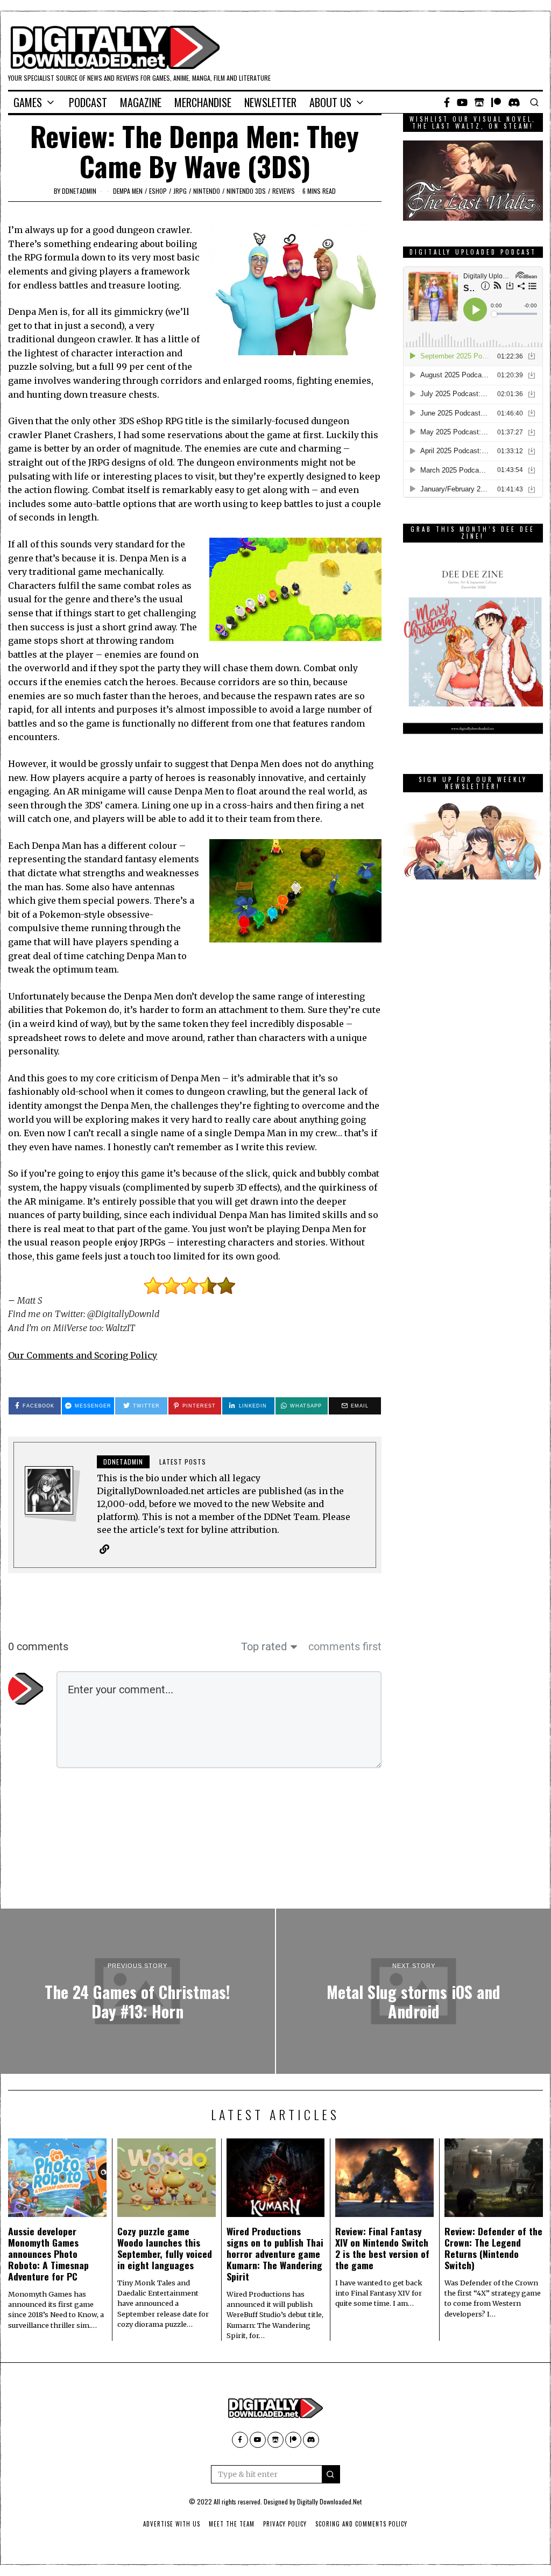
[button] (331, 2474)
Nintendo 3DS (246, 191)
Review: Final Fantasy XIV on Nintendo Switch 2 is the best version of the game (382, 2248)
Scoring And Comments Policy (361, 2524)
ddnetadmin (79, 191)
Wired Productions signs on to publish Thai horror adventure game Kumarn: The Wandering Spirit (275, 2254)
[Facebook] (447, 102)
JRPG (180, 191)
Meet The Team (232, 2524)
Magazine (141, 102)
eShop (158, 191)
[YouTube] (462, 102)
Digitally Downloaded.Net (329, 2501)
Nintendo (207, 191)
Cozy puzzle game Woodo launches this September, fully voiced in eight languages (165, 2248)
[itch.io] (479, 102)
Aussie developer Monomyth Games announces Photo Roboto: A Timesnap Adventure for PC (48, 2254)
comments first (345, 1646)
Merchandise (203, 102)
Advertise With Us (172, 2524)
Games (28, 102)
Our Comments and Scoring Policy (83, 1355)
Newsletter (270, 102)
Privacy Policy (285, 2524)
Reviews (284, 191)
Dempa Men (128, 191)
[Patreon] (496, 102)
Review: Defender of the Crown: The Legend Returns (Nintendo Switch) (493, 2248)
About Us (330, 102)
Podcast (88, 102)
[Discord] (514, 102)
